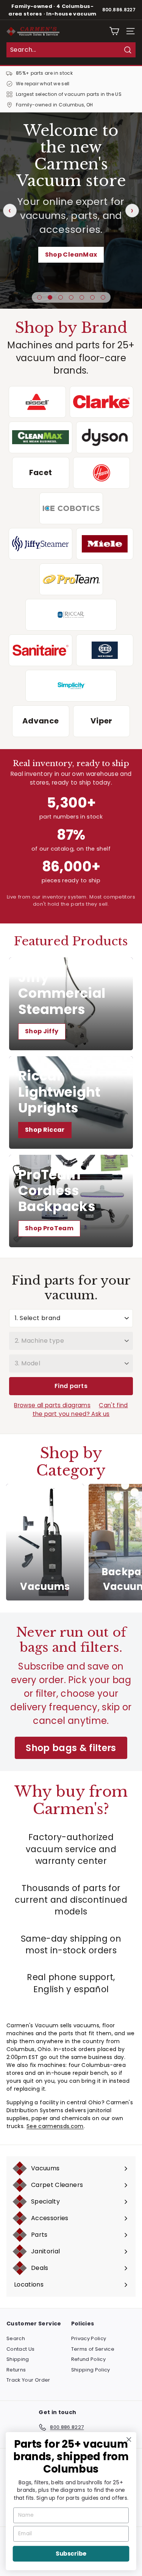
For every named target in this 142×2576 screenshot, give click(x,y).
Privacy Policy (89, 2338)
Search (16, 2338)
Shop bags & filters (71, 1748)
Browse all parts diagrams (52, 1405)
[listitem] (37, 402)
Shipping (18, 2359)
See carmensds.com (55, 2126)
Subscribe (71, 2554)
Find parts (71, 1386)
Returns (16, 2370)
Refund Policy (89, 2359)
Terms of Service (93, 2349)
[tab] (39, 297)
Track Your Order (28, 2380)
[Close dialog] (129, 2440)
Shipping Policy (91, 2370)
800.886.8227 (119, 10)
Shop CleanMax (71, 255)
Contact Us (21, 2349)
